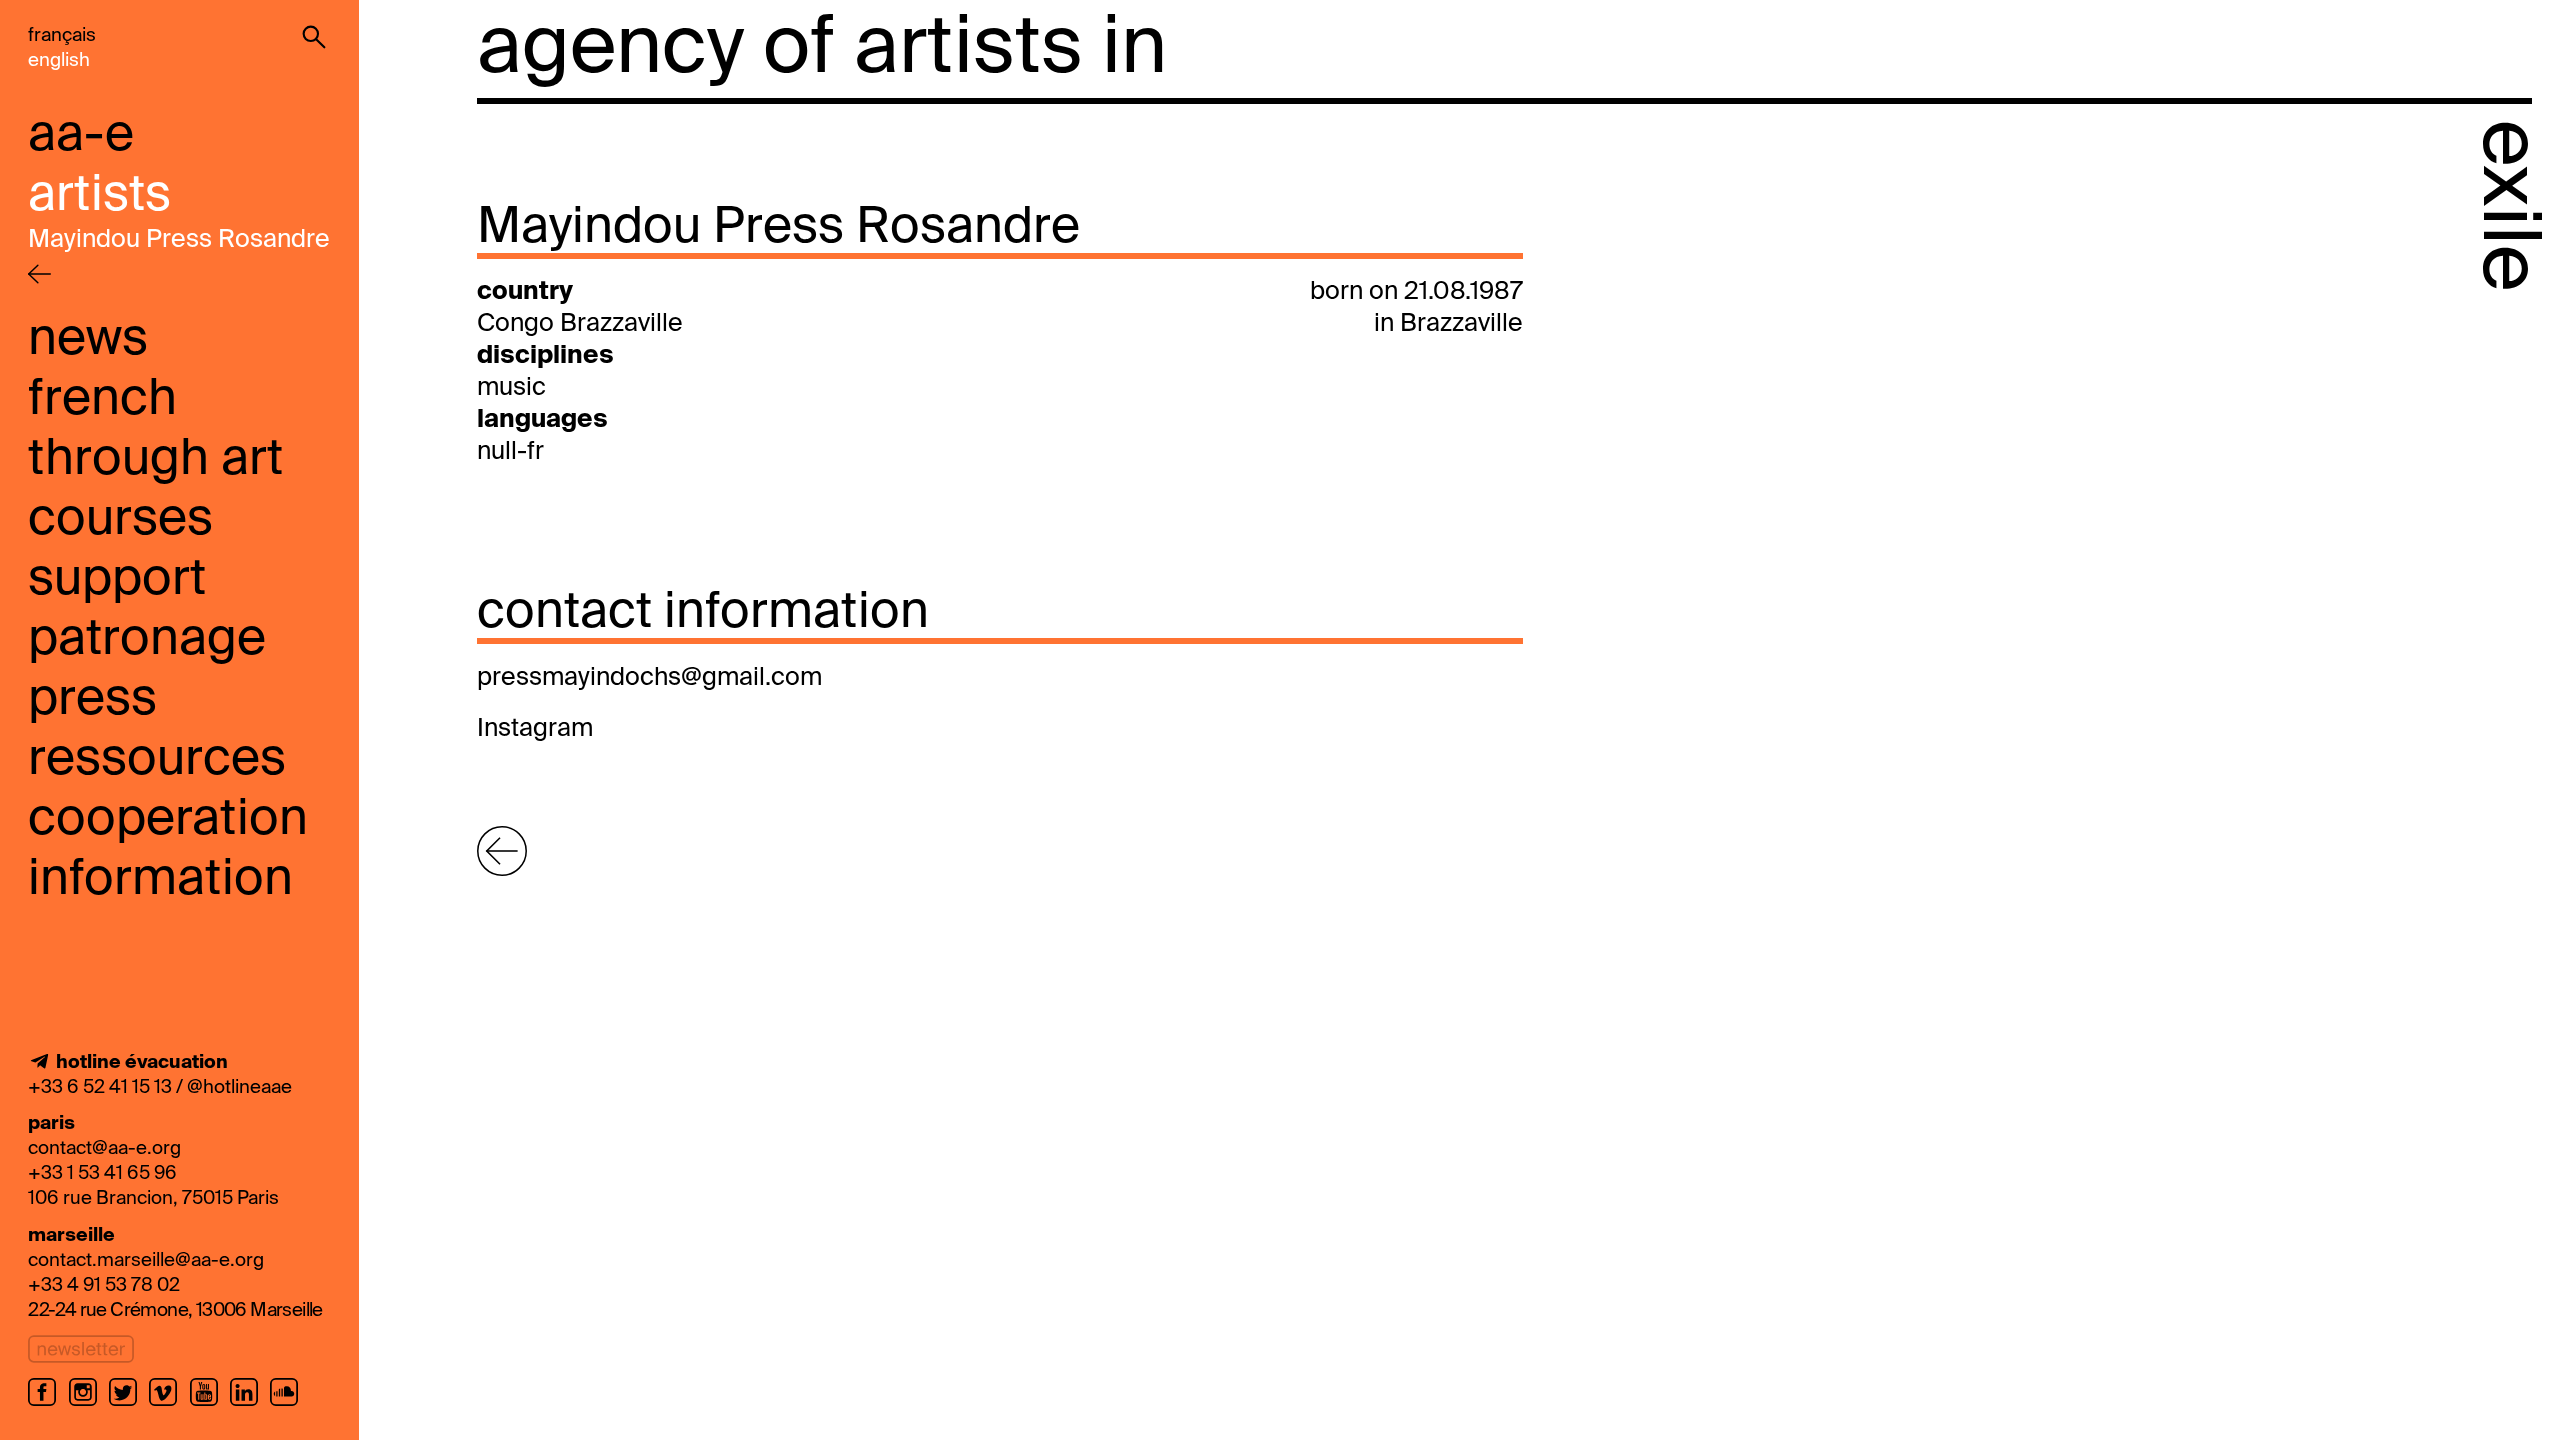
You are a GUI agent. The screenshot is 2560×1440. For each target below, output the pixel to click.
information (160, 880)
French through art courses (155, 460)
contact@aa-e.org (104, 1148)
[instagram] (89, 1404)
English (59, 60)
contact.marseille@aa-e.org (146, 1260)
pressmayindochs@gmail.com (649, 678)
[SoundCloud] (287, 1404)
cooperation (168, 820)
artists (99, 196)
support (117, 580)
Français (62, 35)
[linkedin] (250, 1404)
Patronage (147, 640)
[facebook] (48, 1404)
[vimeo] (169, 1404)
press (92, 700)
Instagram (535, 729)
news (88, 340)
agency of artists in (822, 50)
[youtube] (210, 1404)
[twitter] (129, 1404)
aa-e (81, 136)
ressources (157, 760)
